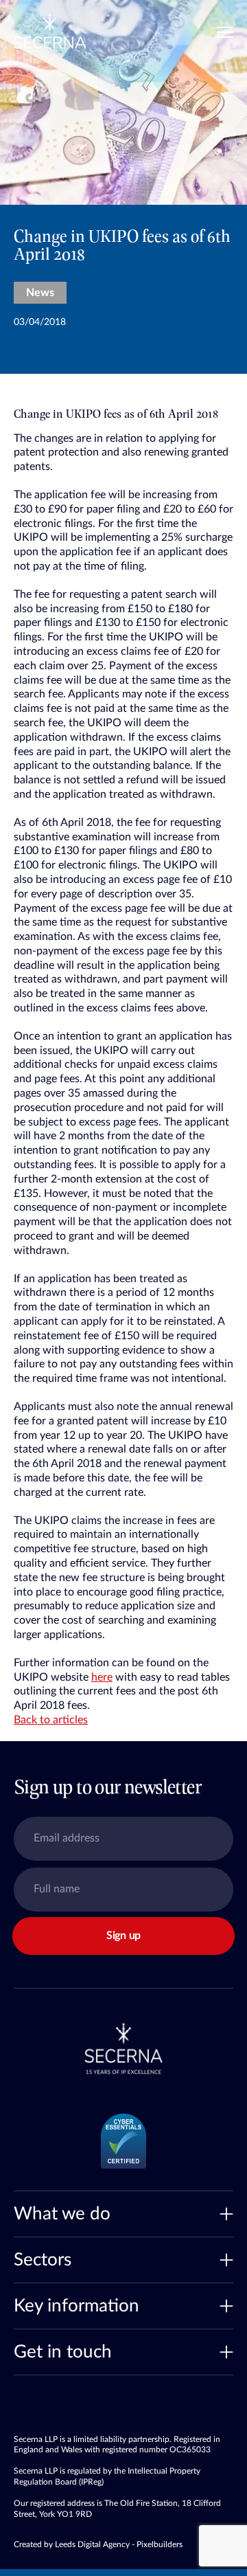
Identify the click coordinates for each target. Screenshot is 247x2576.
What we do (62, 2214)
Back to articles (51, 1720)
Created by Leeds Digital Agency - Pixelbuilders (98, 2544)
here (102, 1677)
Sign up (123, 1936)
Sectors (43, 2260)
